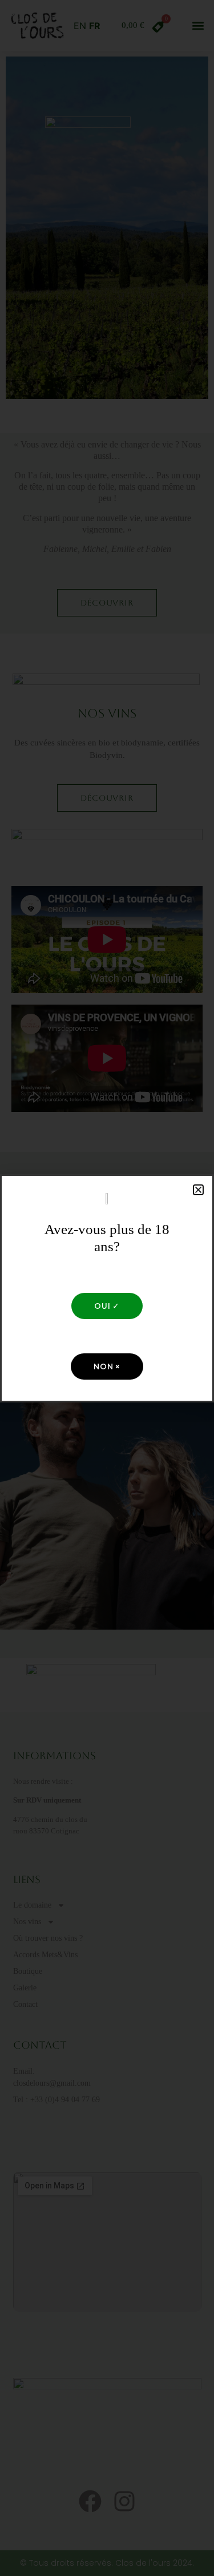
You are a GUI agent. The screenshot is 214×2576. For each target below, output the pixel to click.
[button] (198, 1190)
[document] (107, 1288)
